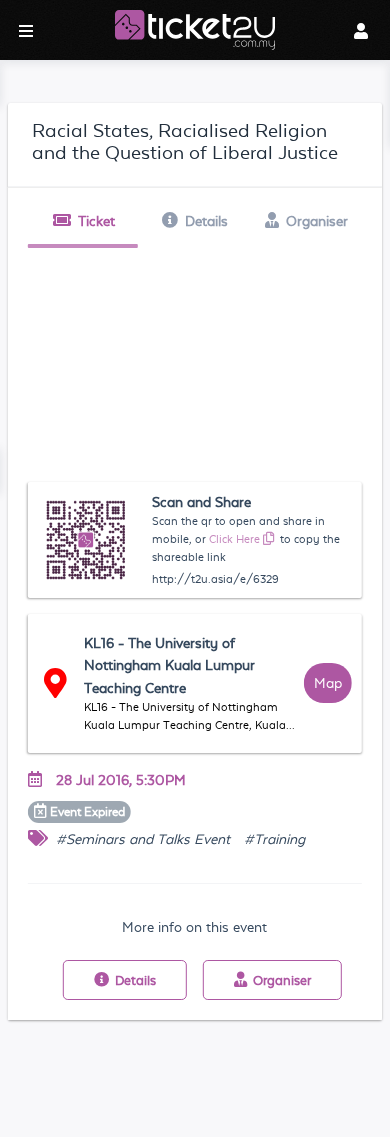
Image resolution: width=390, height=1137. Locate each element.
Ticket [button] (96, 221)
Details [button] (206, 221)
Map (328, 683)
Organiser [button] (317, 221)
